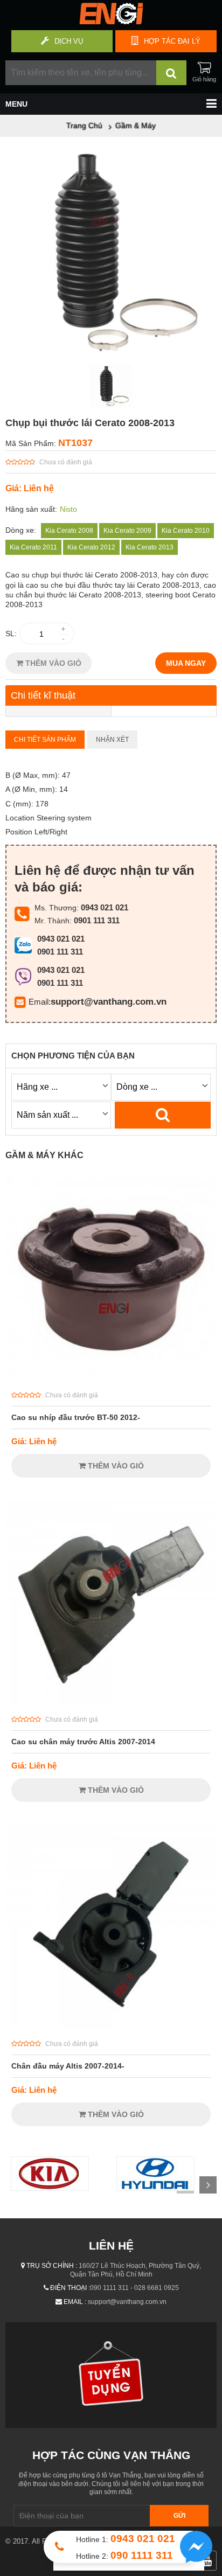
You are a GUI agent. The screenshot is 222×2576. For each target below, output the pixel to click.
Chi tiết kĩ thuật (43, 695)
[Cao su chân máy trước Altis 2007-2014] (111, 1702)
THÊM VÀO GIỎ (52, 663)
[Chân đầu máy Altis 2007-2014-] (111, 2027)
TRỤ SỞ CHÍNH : (52, 2266)
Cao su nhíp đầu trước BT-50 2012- (76, 1417)
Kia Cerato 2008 (69, 531)
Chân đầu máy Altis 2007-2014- (68, 2066)
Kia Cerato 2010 (186, 531)
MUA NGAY (186, 663)
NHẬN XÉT (112, 740)
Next (208, 2185)
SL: (11, 633)
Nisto (68, 509)
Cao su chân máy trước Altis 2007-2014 (83, 1742)
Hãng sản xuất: (31, 509)
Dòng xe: (21, 530)
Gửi (179, 2516)
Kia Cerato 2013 (150, 547)
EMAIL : (75, 2302)
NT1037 (75, 443)
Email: (40, 1002)
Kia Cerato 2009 (127, 531)
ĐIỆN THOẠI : (70, 2288)
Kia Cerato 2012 (91, 547)
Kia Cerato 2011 (33, 547)
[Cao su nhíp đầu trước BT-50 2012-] (111, 1378)
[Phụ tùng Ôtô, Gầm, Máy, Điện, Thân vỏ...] (111, 22)
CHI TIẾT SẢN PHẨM (45, 740)
